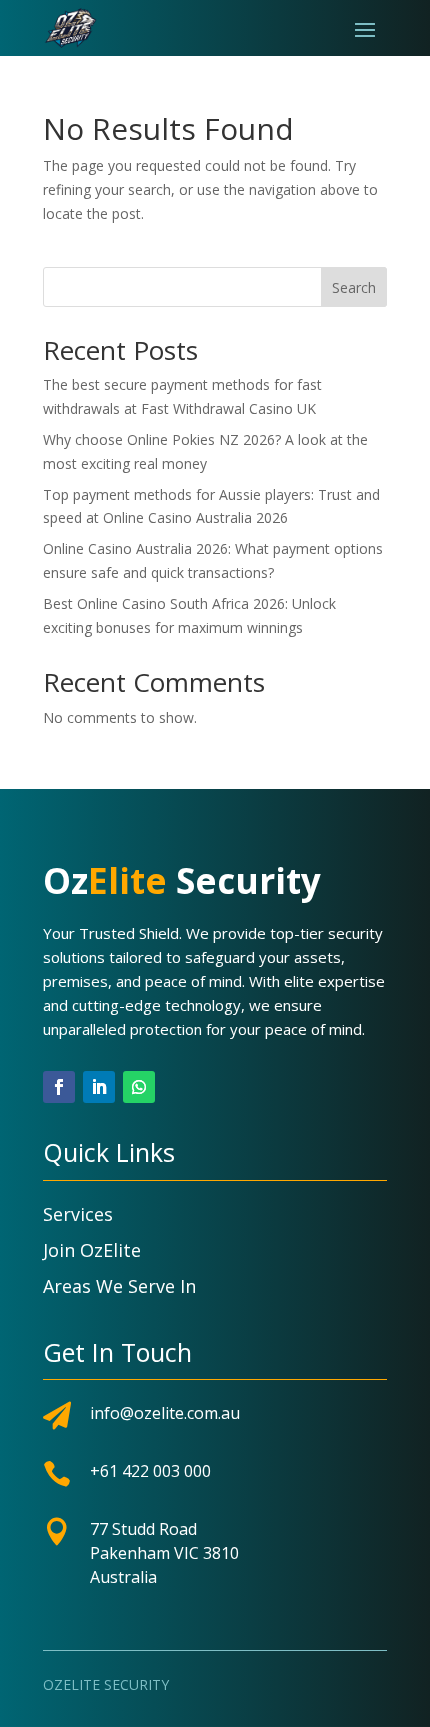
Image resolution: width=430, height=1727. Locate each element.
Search (354, 287)
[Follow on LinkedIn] (99, 1087)
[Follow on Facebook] (59, 1087)
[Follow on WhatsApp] (139, 1087)
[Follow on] (179, 1087)
